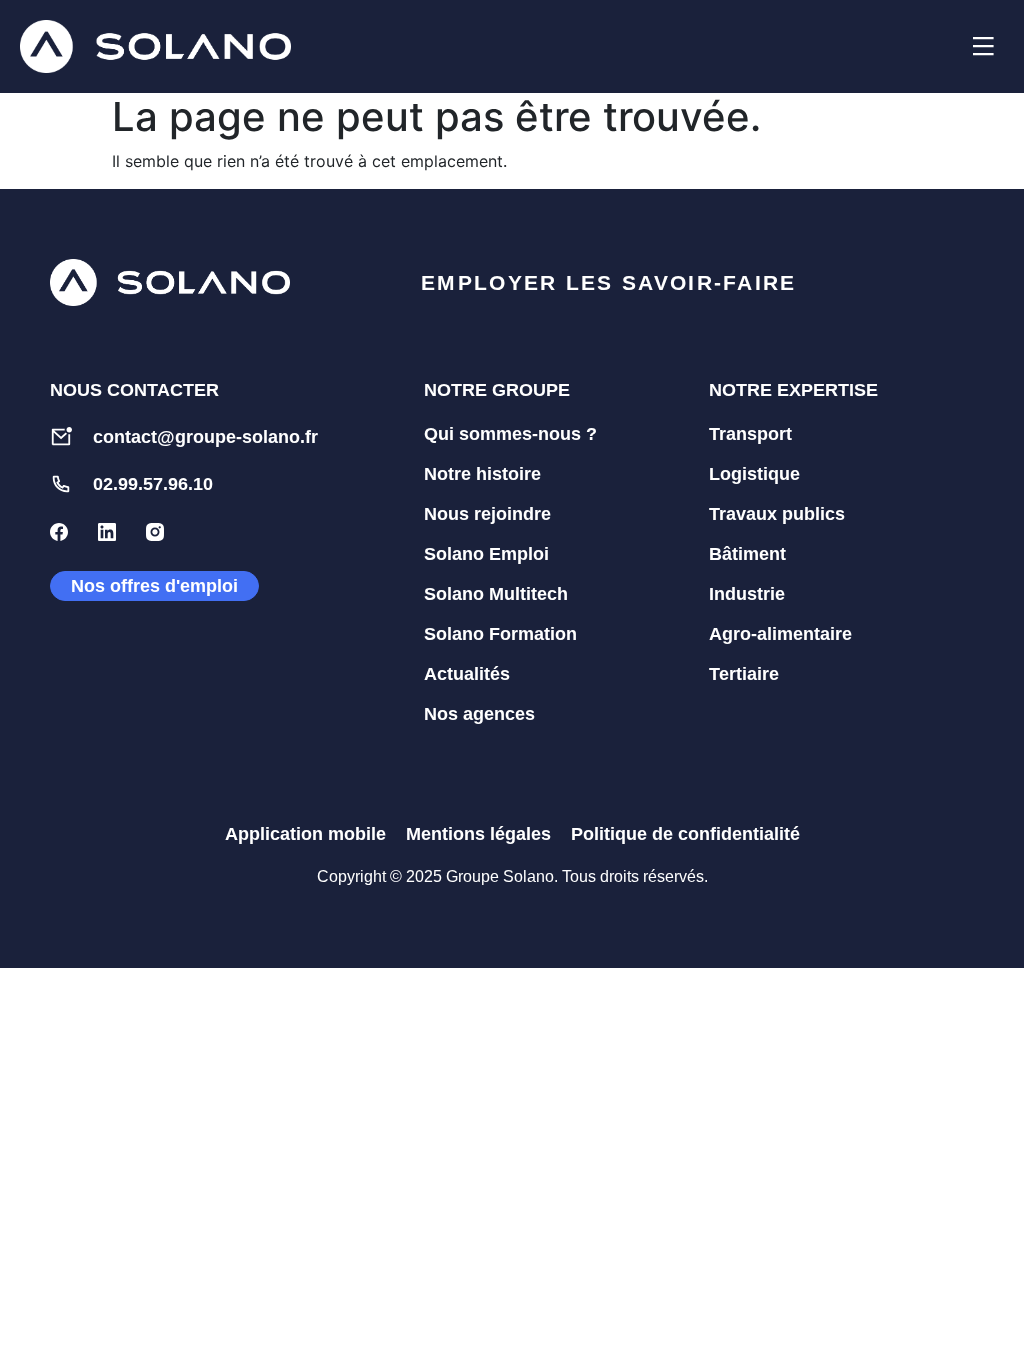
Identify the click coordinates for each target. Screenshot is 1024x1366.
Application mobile (305, 834)
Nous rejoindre (487, 514)
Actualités (467, 674)
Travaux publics (777, 514)
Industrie (747, 594)
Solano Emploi (486, 554)
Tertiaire (744, 674)
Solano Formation (500, 634)
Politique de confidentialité (685, 834)
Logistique (754, 474)
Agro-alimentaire (780, 634)
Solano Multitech (496, 594)
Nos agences (479, 714)
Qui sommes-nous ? (510, 434)
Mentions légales (478, 834)
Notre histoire (482, 474)
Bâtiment (747, 554)
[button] (933, 47)
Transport (750, 434)
